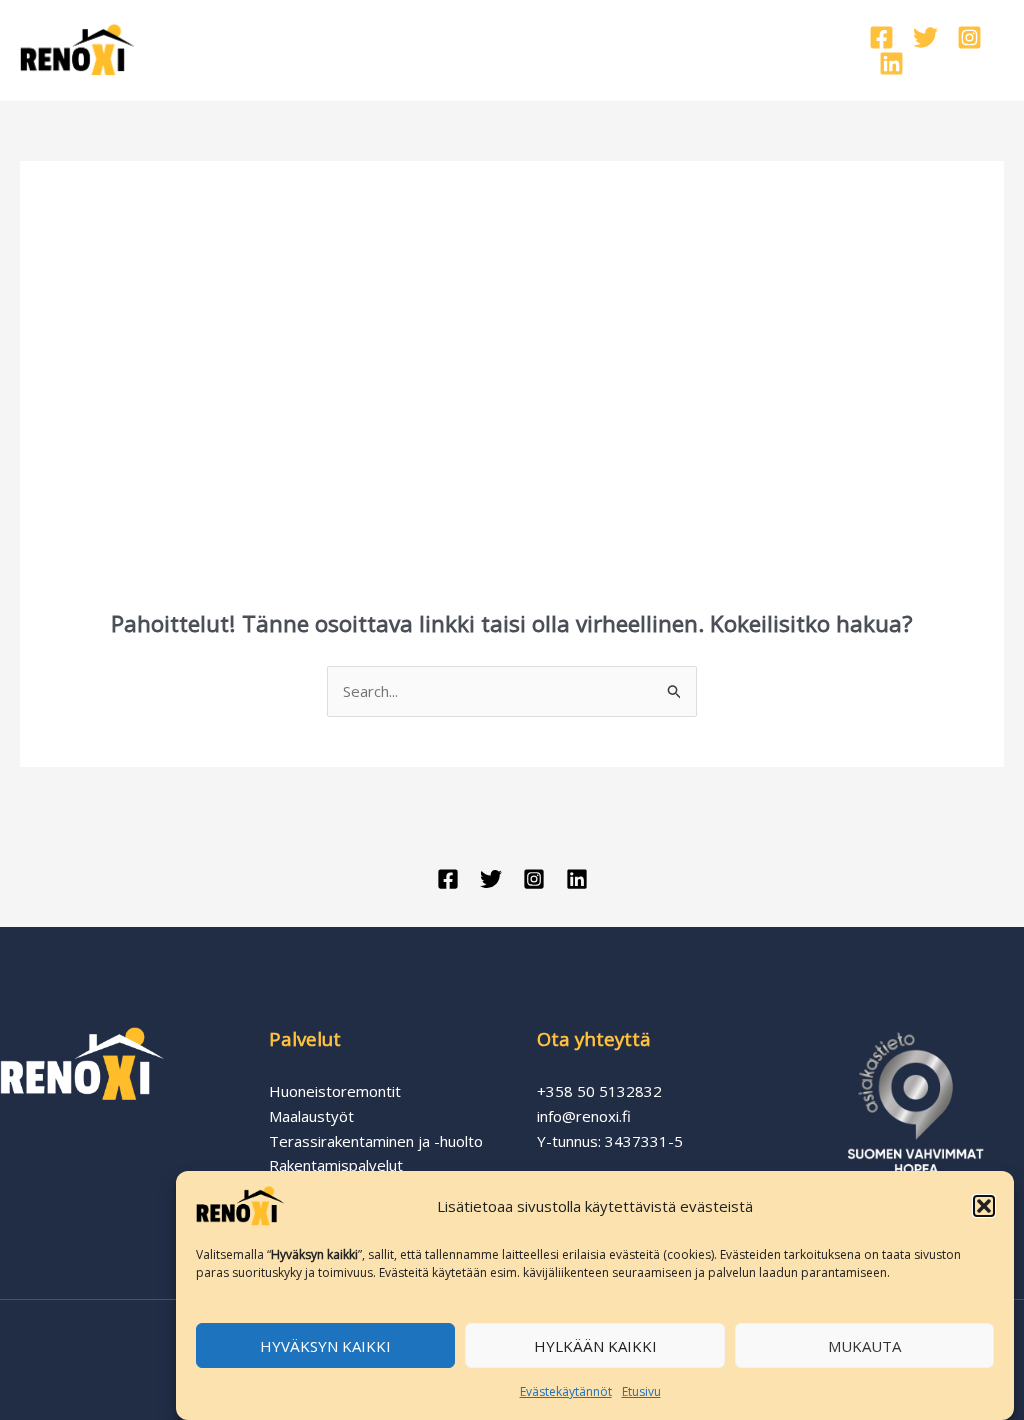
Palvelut (356, 49)
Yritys (626, 49)
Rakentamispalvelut (336, 1165)
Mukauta (864, 1346)
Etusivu (641, 1391)
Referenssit (507, 49)
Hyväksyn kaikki (325, 1346)
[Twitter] (925, 37)
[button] (984, 1206)
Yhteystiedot (750, 49)
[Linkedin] (891, 63)
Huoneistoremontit (335, 1091)
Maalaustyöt (311, 1116)
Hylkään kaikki (595, 1346)
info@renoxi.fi (584, 1116)
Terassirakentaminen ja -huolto (376, 1141)
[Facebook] (881, 37)
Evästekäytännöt (566, 1391)
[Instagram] (969, 37)
